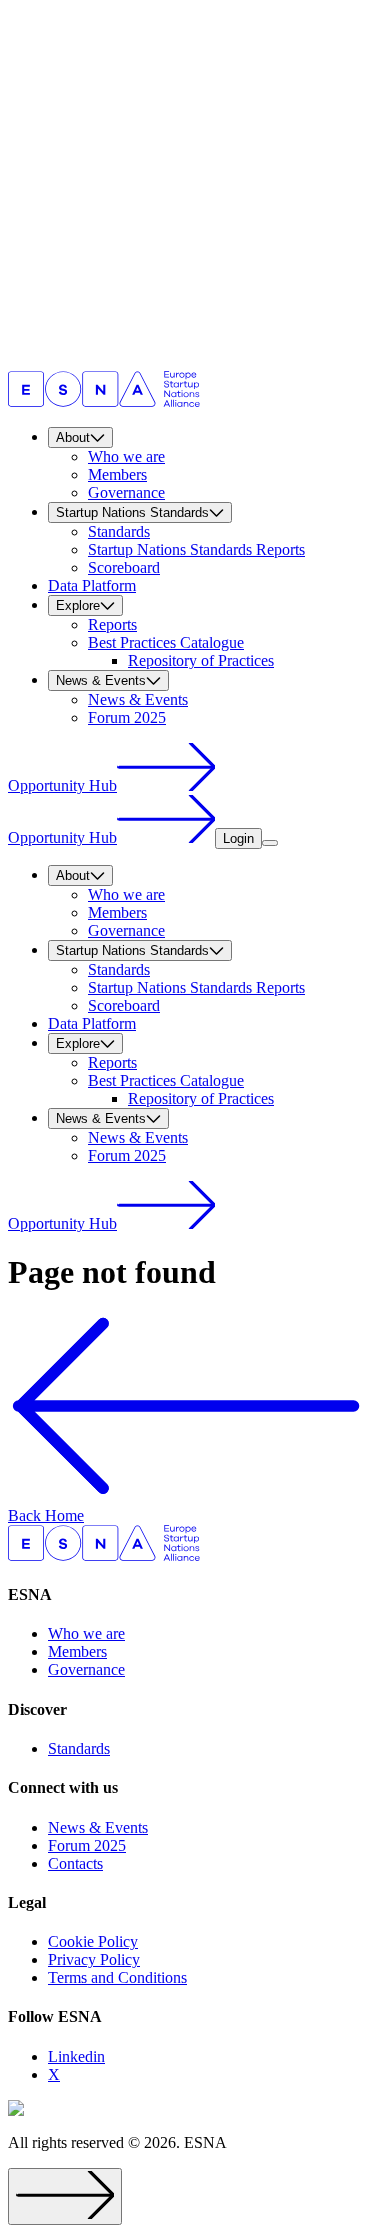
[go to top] (65, 2196)
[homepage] (104, 401)
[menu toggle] (270, 843)
